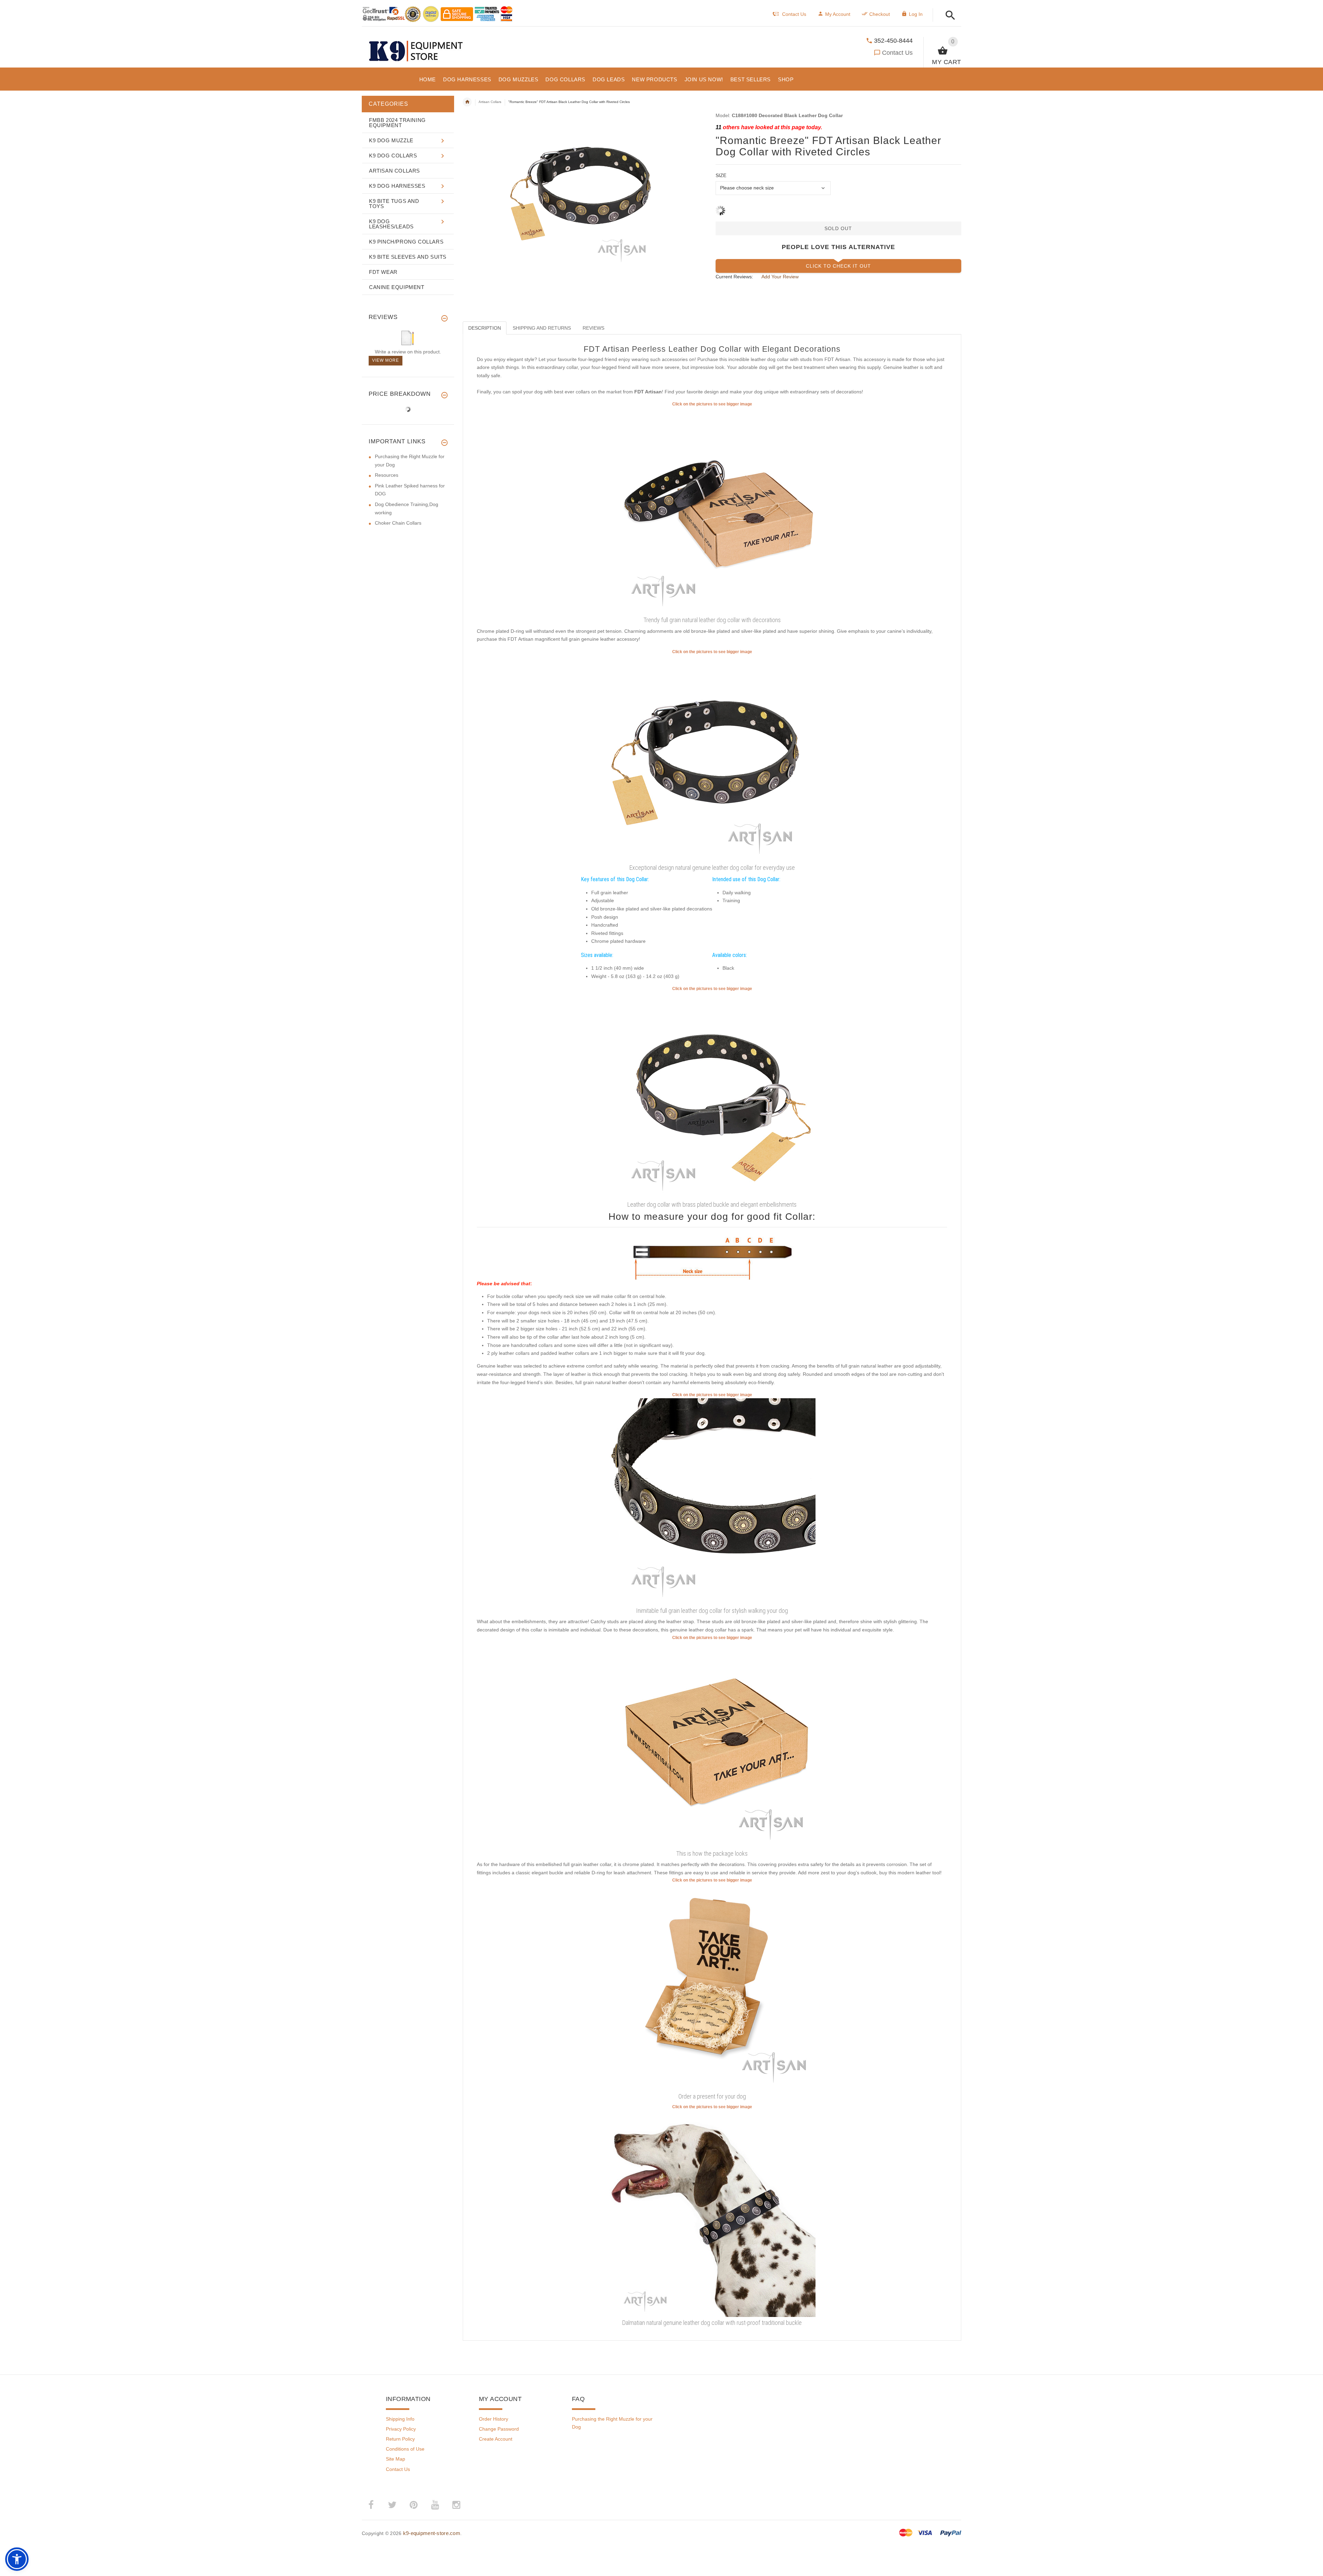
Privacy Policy (401, 2429)
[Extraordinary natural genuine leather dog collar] (712, 758)
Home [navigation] (467, 102)
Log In (916, 14)
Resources (387, 475)
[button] (948, 16)
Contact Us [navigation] (794, 14)
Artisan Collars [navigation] (490, 102)
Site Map (396, 2459)
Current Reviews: (734, 277)
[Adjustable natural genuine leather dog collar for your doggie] (712, 511)
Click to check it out (838, 266)
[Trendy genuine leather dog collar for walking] (712, 1501)
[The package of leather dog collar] (712, 1744)
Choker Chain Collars (398, 523)
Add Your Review (780, 277)
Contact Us (897, 53)
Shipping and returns (542, 328)
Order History (494, 2419)
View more (386, 360)
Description (485, 328)
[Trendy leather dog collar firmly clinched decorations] (712, 1095)
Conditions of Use (405, 2449)
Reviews (593, 328)
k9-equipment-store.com (432, 2533)
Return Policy (400, 2439)
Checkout (880, 14)
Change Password (499, 2429)
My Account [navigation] (838, 14)
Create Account (496, 2439)
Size (721, 175)
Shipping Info (400, 2419)
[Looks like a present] (712, 1987)
